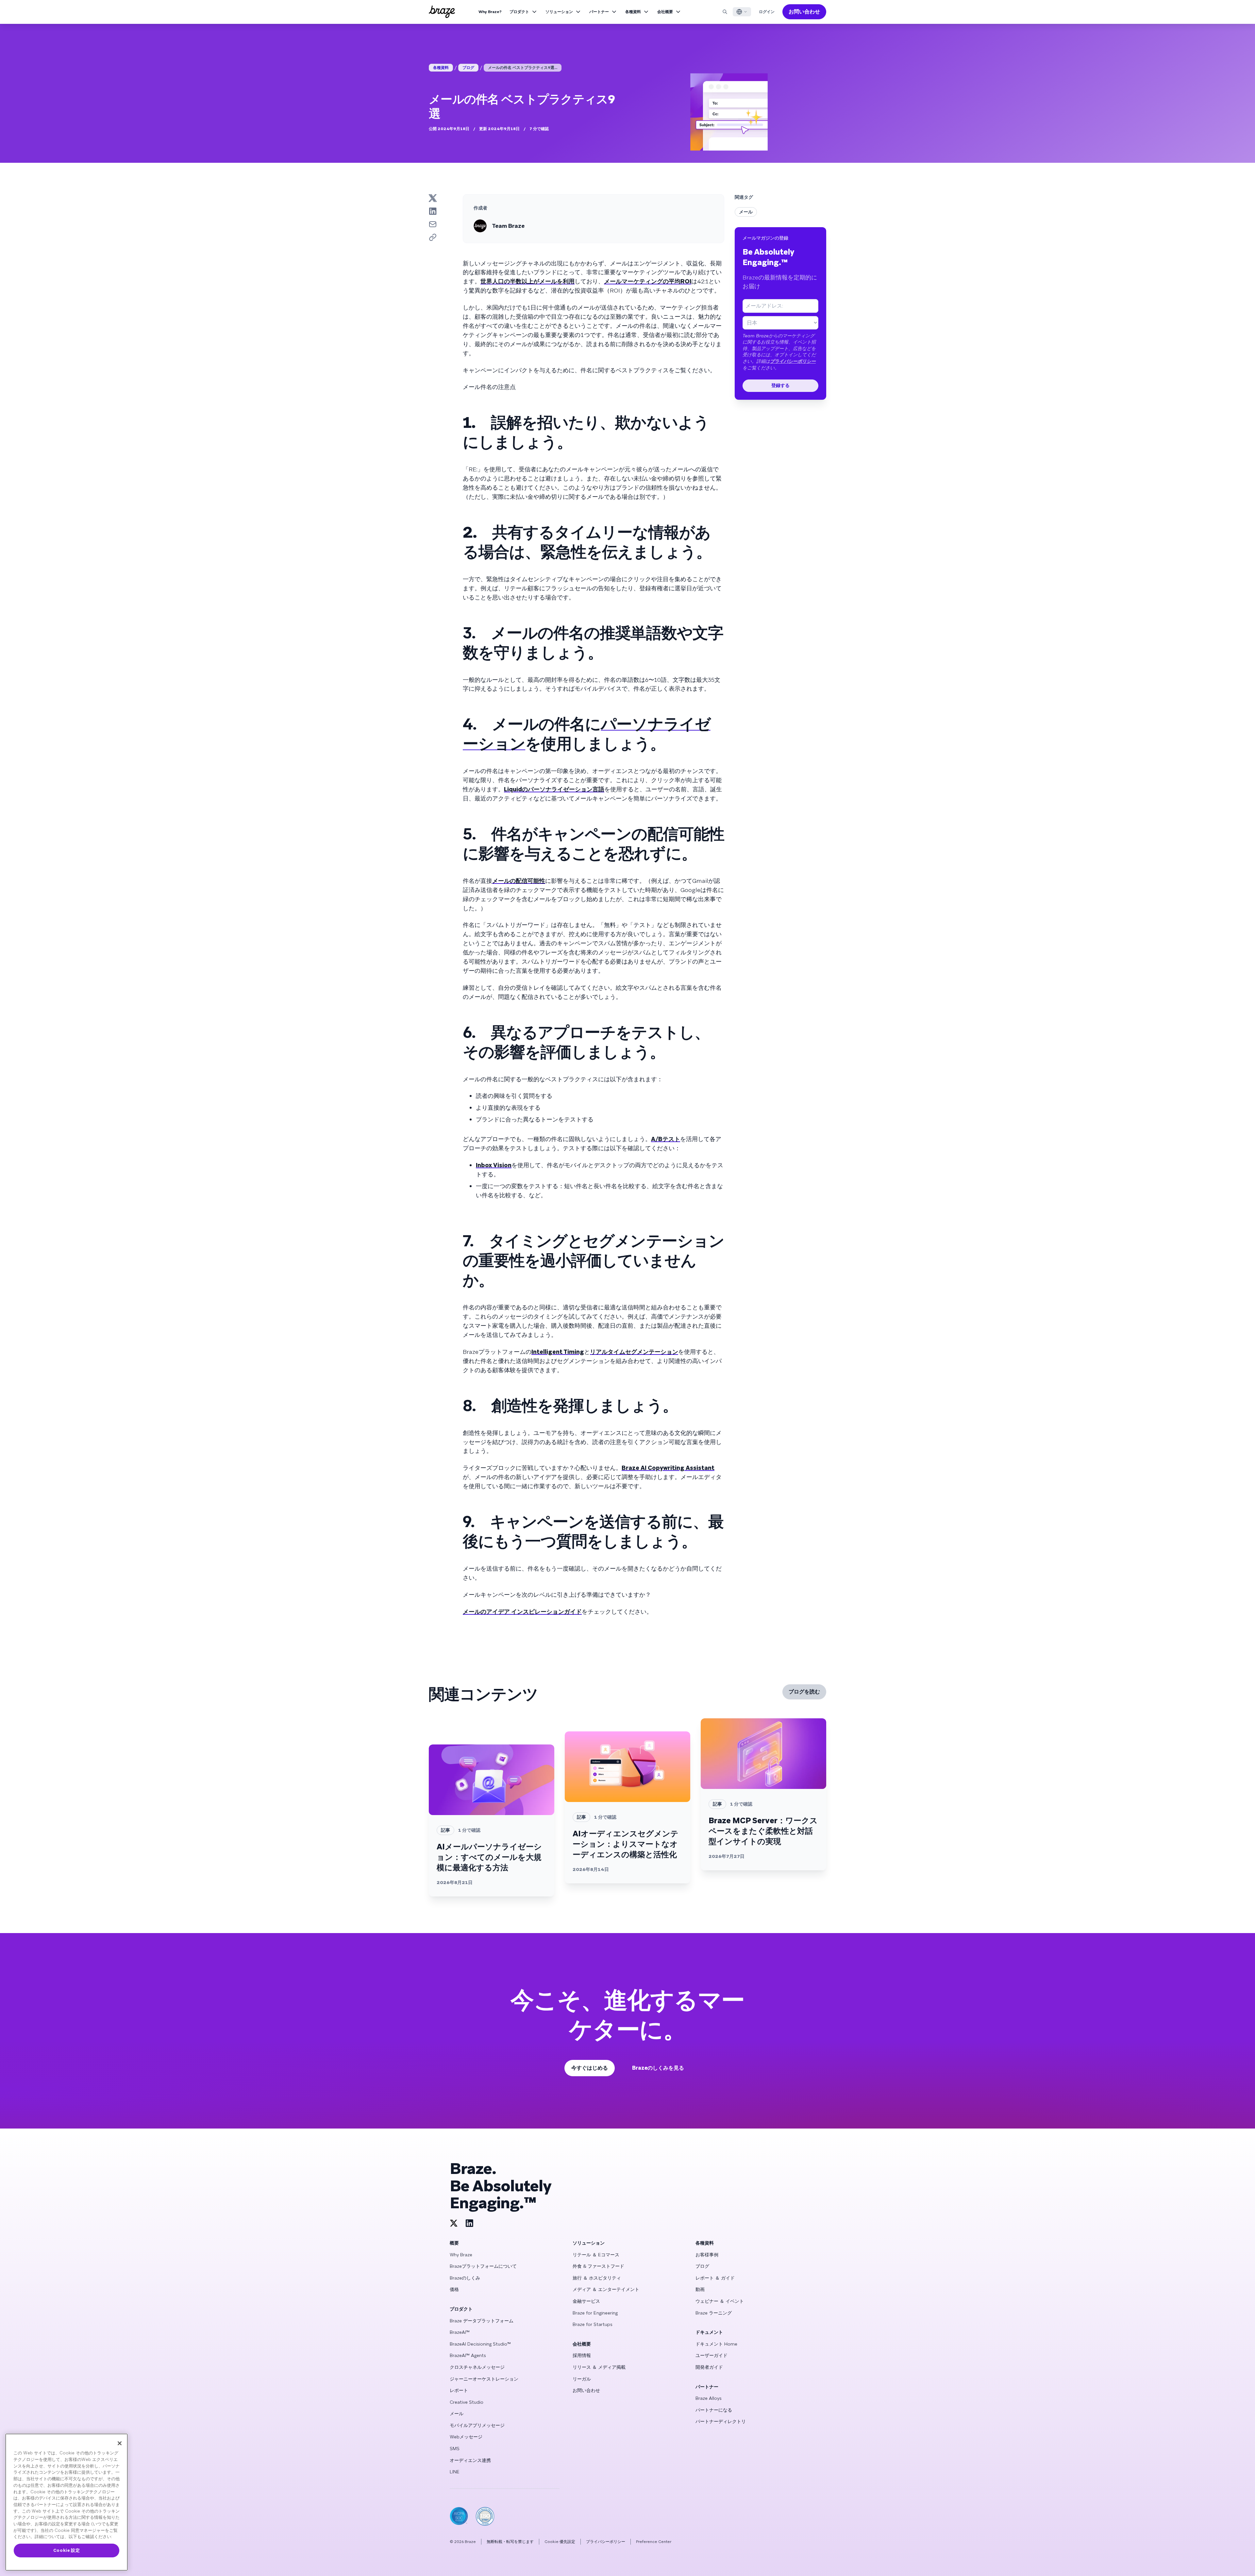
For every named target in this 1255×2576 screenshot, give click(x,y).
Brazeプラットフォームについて (483, 2266)
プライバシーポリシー (793, 361)
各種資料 (633, 12)
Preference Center (654, 2542)
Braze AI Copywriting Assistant (668, 1468)
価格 (454, 2289)
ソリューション (559, 12)
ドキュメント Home (716, 2344)
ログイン (767, 12)
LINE (455, 2472)
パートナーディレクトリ (721, 2421)
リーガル (582, 2379)
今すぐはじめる (590, 2068)
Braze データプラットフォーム (482, 2321)
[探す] (725, 12)
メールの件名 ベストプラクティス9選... (523, 68)
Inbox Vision (494, 1165)
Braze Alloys (709, 2398)
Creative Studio (467, 2402)
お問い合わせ (804, 12)
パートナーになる (714, 2410)
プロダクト (519, 12)
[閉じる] (120, 2443)
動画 (700, 2289)
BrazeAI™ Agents (468, 2355)
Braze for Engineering (595, 2313)
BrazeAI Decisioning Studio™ (480, 2344)
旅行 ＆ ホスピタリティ (597, 2278)
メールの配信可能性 (519, 881)
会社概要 (665, 12)
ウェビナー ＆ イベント (720, 2301)
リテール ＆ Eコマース (596, 2255)
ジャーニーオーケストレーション (484, 2379)
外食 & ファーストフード (598, 2266)
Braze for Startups (593, 2324)
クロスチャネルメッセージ (477, 2367)
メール (746, 212)
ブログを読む (804, 1692)
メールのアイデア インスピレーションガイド (522, 1612)
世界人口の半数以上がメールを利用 (527, 281)
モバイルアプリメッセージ (477, 2425)
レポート (459, 2390)
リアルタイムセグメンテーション (634, 1352)
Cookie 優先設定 (560, 2542)
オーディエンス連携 (470, 2460)
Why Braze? (490, 12)
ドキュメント (709, 2332)
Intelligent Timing (558, 1352)
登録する (780, 385)
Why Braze (461, 2255)
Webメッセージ (466, 2437)
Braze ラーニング (714, 2313)
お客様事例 (707, 2255)
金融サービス (586, 2301)
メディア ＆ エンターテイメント (606, 2289)
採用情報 (582, 2355)
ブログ (468, 68)
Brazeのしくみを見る (658, 2068)
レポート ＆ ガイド (715, 2278)
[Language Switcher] (742, 12)
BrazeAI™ (460, 2332)
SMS (455, 2449)
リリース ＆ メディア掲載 (599, 2367)
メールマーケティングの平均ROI (648, 281)
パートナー (599, 12)
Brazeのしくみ (465, 2278)
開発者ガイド (709, 2367)
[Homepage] (442, 12)
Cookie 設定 (67, 2550)
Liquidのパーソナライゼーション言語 (554, 789)
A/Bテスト (666, 1139)
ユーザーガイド (711, 2355)
